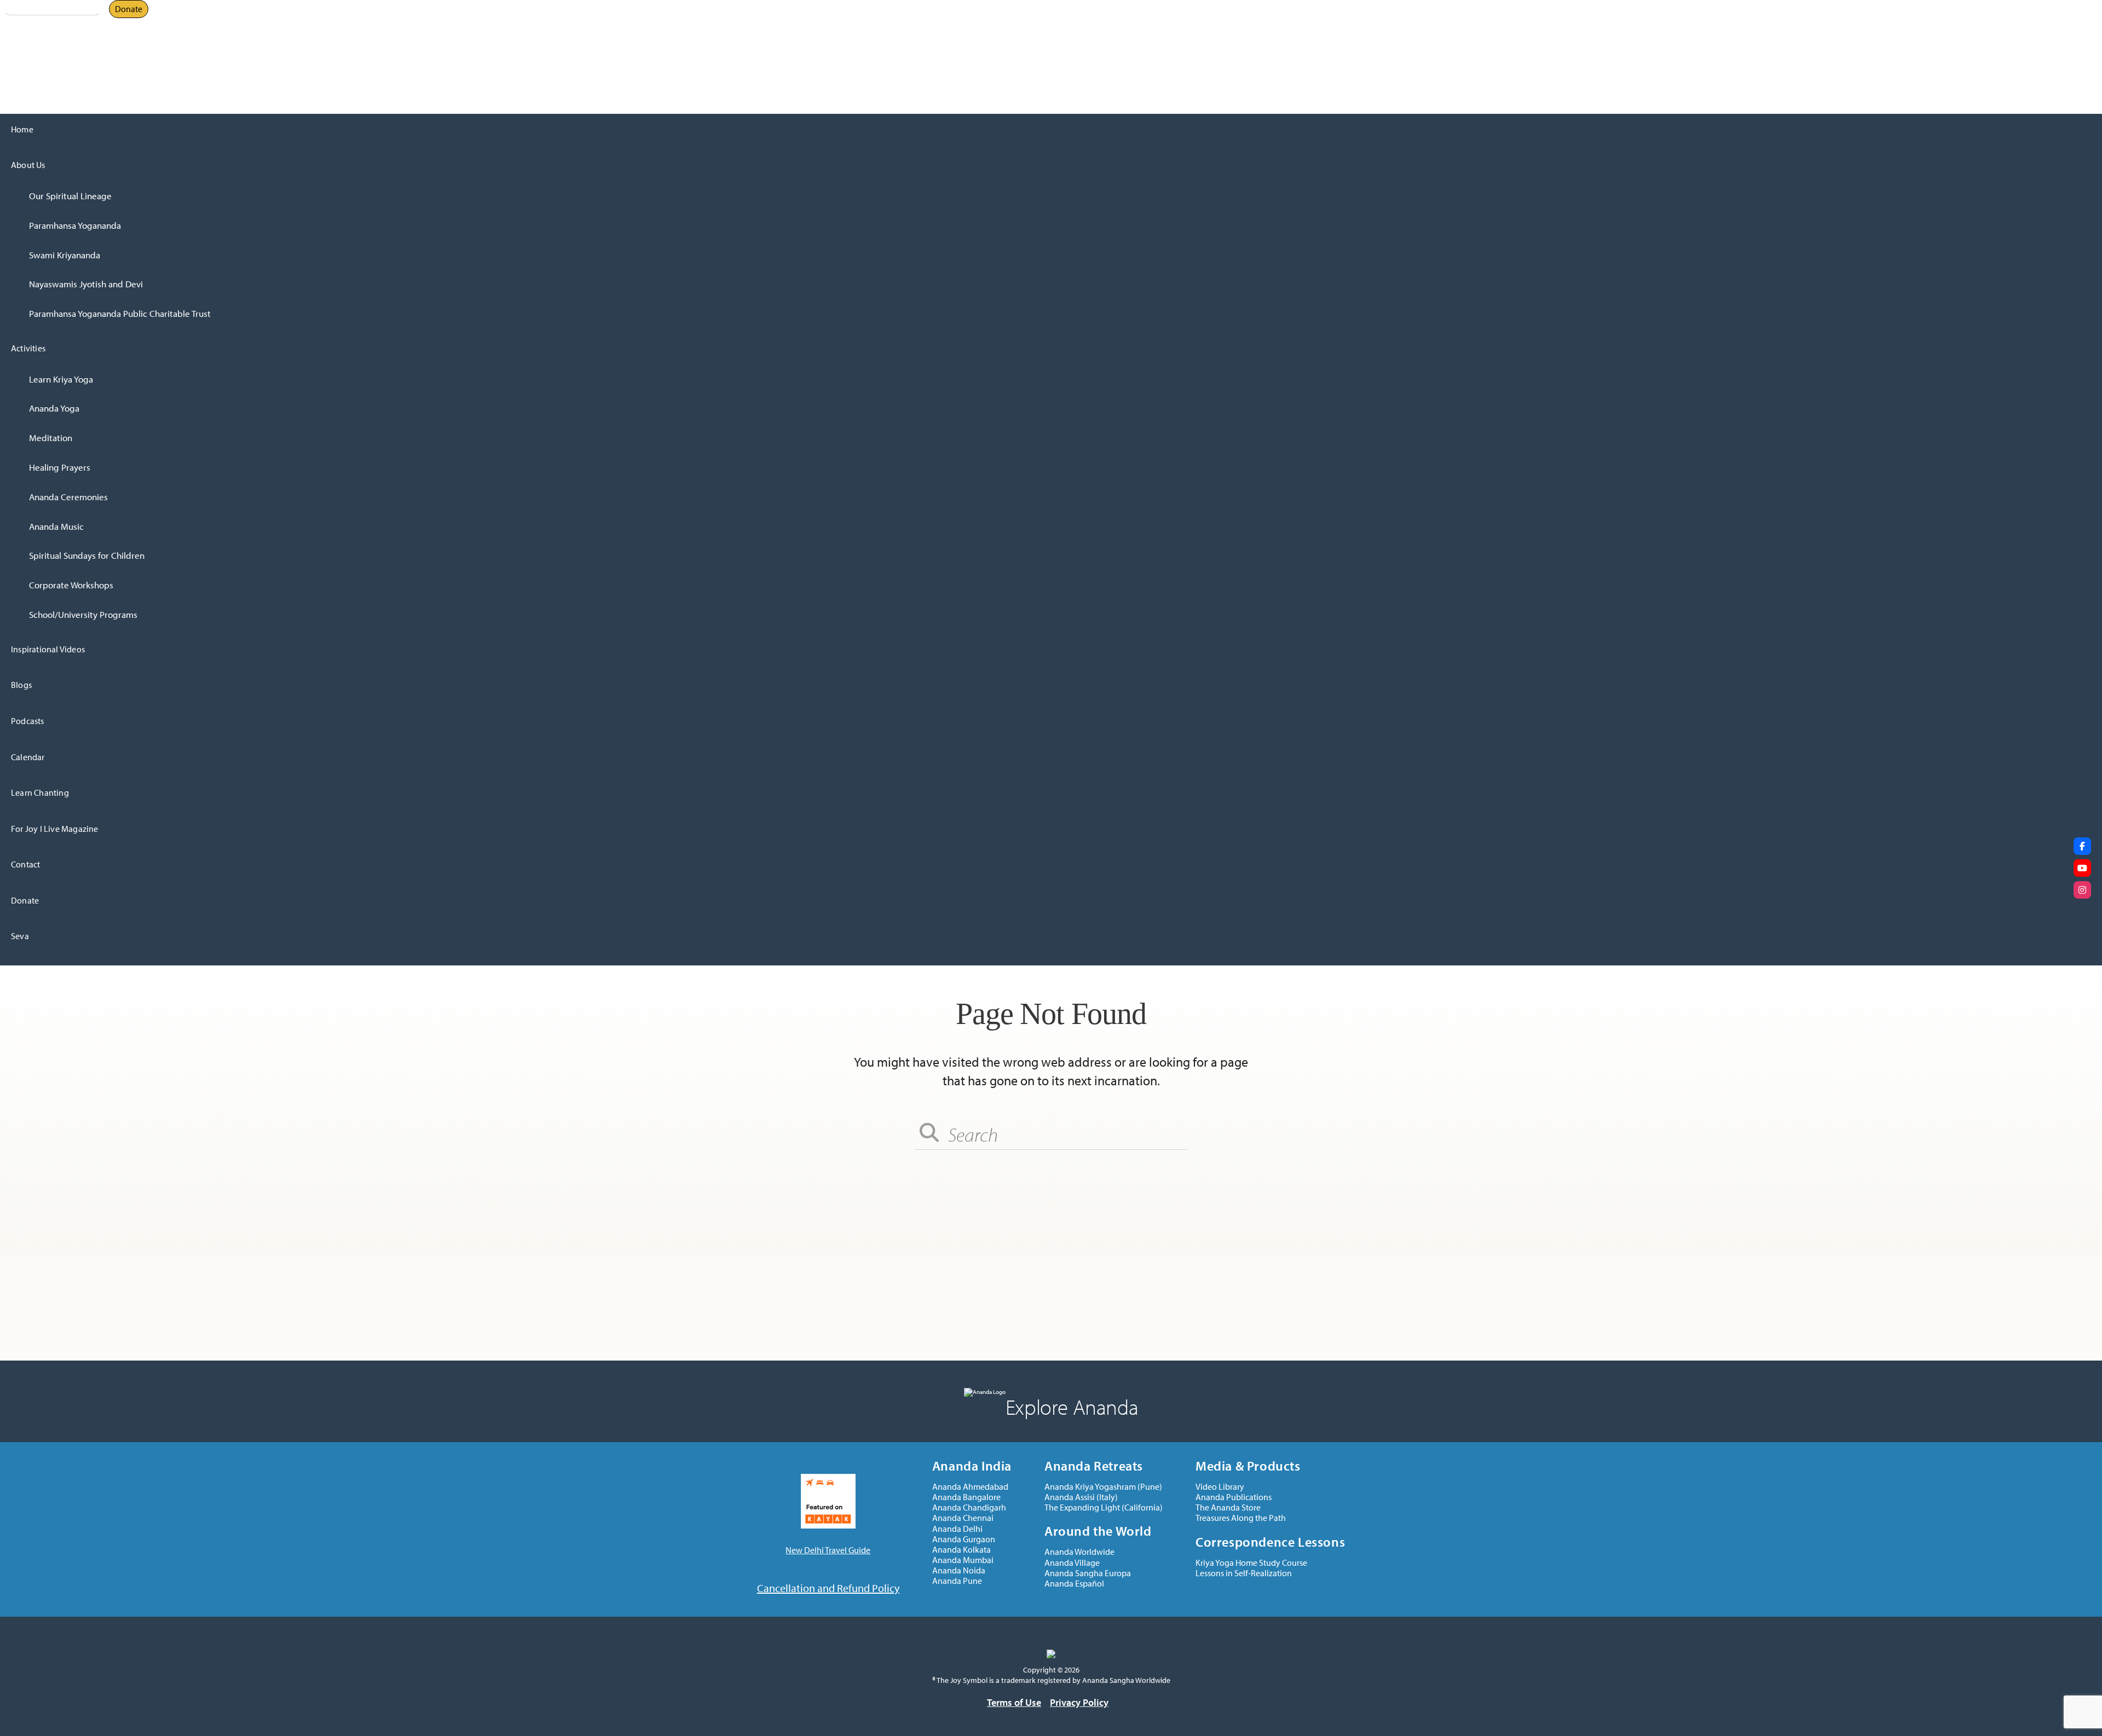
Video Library (1220, 1487)
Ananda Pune (957, 1581)
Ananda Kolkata (962, 1550)
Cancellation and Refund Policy (828, 1588)
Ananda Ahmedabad (970, 1487)
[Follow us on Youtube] (2082, 868)
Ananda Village (1072, 1563)
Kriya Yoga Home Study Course (1251, 1563)
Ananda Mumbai (963, 1560)
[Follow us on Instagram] (2082, 890)
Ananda (15, 22)
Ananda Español (1074, 1584)
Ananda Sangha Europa (1088, 1573)
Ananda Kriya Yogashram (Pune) (1103, 1487)
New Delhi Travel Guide (828, 1550)
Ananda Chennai (963, 1518)
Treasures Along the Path (1241, 1518)
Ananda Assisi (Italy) (1081, 1497)
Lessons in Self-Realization (1244, 1573)
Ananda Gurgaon (964, 1539)
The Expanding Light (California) (1104, 1508)
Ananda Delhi (25, 31)
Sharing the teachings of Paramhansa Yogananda (112, 41)
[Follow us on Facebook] (2082, 846)
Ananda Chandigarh (969, 1508)
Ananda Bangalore (966, 1497)
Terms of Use (1014, 1702)
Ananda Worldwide (1079, 1552)
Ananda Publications (1234, 1497)
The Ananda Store (1228, 1508)
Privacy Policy (1079, 1702)
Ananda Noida (959, 1570)
